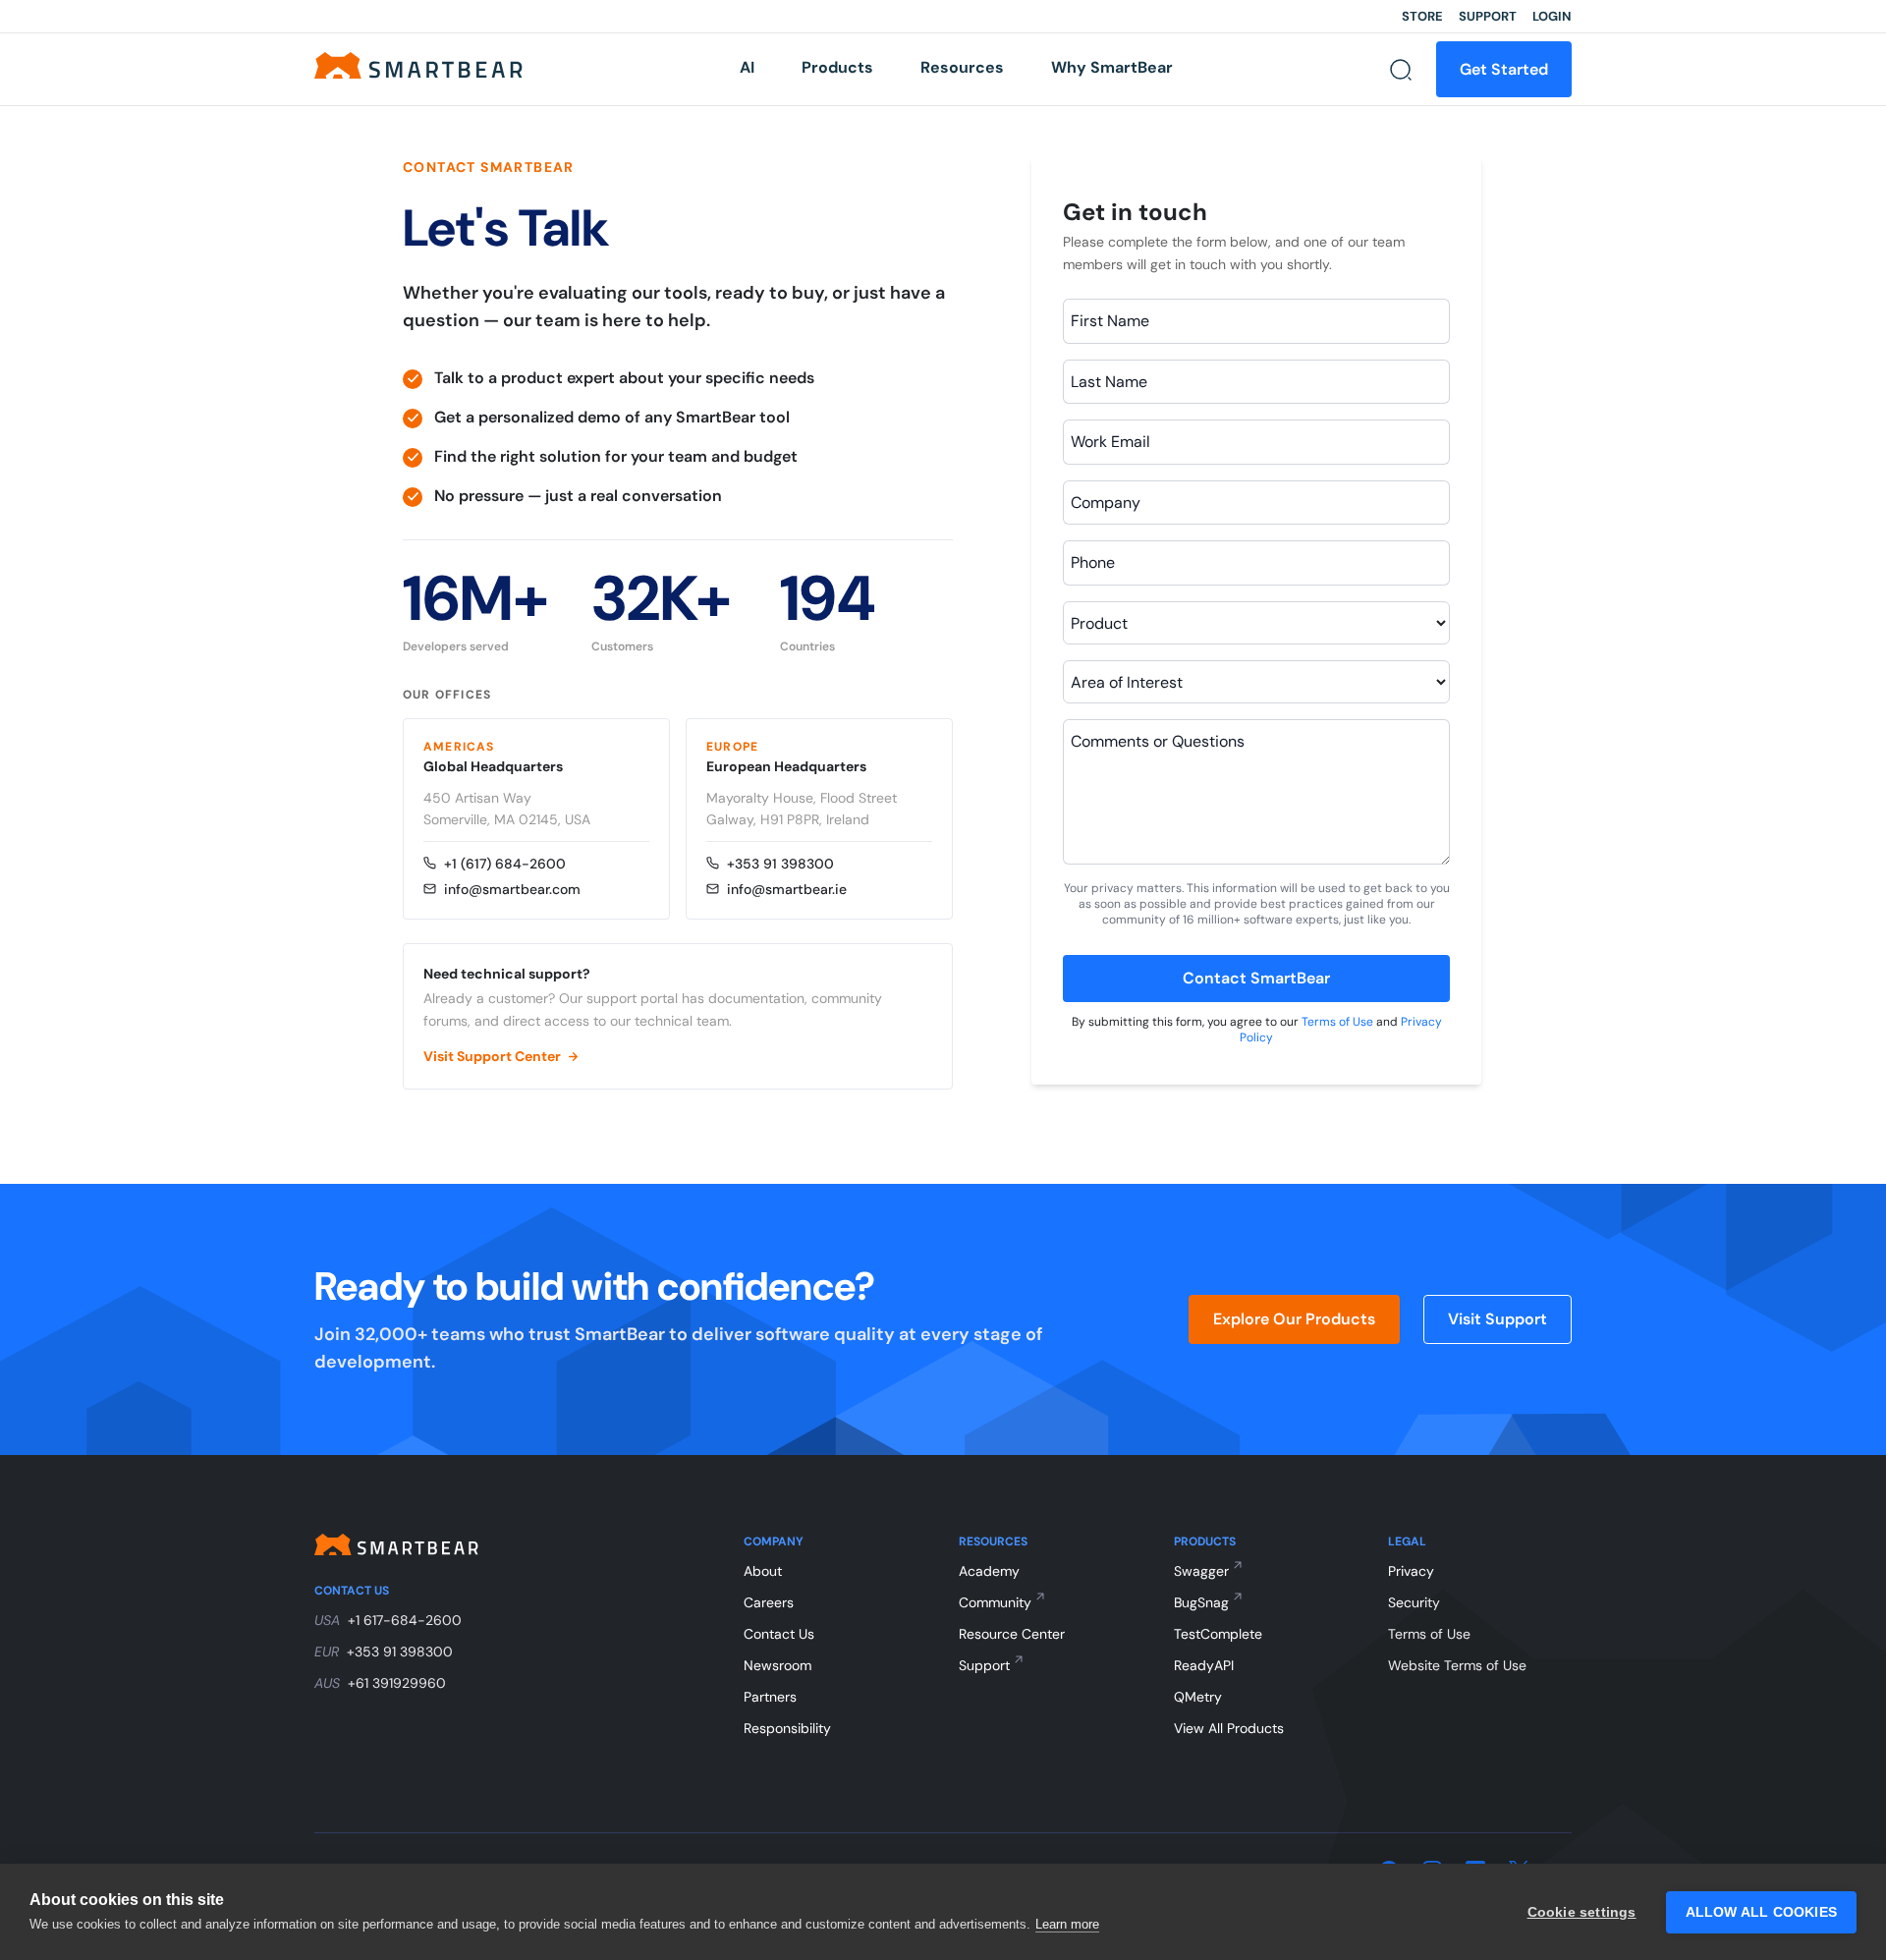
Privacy (1411, 1571)
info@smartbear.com (512, 889)
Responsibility (787, 1728)
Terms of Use (1337, 1022)
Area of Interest (1127, 682)
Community (995, 1602)
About (763, 1571)
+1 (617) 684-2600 (505, 864)
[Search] (1401, 70)
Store (1422, 16)
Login (1552, 16)
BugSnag (1201, 1602)
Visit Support (1498, 1319)
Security (1414, 1602)
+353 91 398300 (780, 864)
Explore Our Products (1294, 1319)
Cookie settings (1582, 1912)
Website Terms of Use (1457, 1665)
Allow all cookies (1761, 1912)
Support (1488, 16)
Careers (769, 1602)
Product (1099, 623)
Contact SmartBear (1256, 978)
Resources (962, 67)
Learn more (1067, 1924)
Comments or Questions (1158, 741)
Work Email (1110, 442)
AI (747, 67)
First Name (1110, 321)
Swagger (1201, 1571)
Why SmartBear (1112, 67)
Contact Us (779, 1634)
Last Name (1109, 382)
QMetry (1198, 1697)
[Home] (418, 64)
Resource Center (1012, 1634)
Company (1106, 503)
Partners (770, 1697)
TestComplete (1218, 1634)
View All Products (1229, 1728)
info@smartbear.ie (787, 889)
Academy (989, 1571)
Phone (1093, 562)
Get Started (1504, 69)
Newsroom (777, 1665)
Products (837, 67)
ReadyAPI (1204, 1665)
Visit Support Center (492, 1056)
